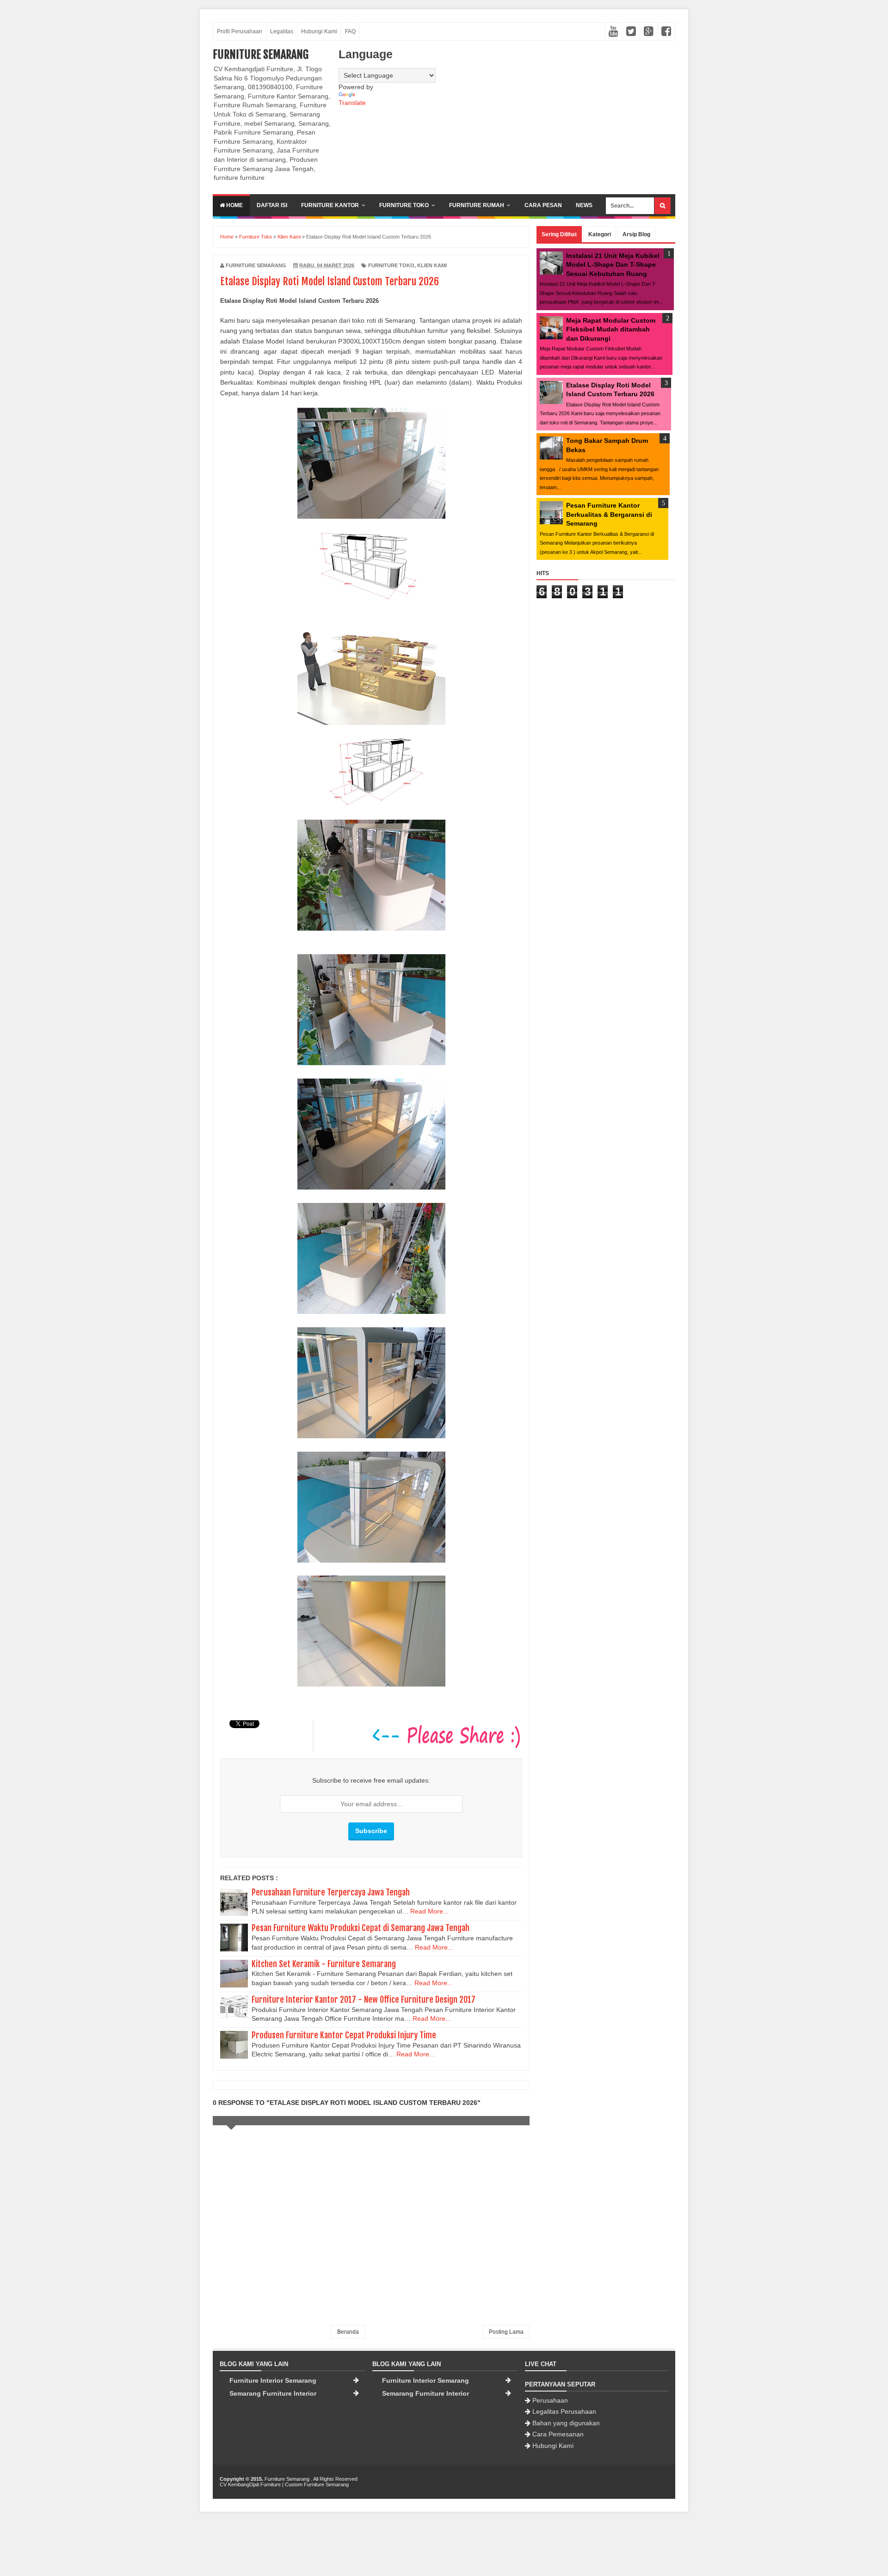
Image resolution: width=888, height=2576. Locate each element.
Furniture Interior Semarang (273, 2380)
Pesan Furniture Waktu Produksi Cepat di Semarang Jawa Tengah (361, 1928)
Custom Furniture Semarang (317, 2484)
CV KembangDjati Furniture (250, 2484)
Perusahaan (550, 2400)
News (584, 205)
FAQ (350, 31)
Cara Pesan (543, 205)
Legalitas (282, 31)
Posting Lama (506, 2332)
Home (234, 205)
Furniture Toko (404, 205)
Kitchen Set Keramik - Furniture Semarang (324, 1964)
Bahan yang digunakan (566, 2423)
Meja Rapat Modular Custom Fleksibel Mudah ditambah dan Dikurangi (611, 329)
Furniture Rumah (477, 205)
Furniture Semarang (261, 55)
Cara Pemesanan (558, 2434)
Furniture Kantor (330, 205)
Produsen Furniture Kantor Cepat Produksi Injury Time (344, 2035)
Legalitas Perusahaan (564, 2411)
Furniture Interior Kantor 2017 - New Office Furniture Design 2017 (364, 1999)
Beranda (348, 2332)
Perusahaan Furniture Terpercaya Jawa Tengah (331, 1892)
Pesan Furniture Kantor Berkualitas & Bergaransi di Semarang (609, 514)
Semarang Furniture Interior (273, 2393)
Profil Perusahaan (240, 31)
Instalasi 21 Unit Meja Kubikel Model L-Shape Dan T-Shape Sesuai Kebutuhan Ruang (613, 265)
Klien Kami (432, 265)
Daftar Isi (272, 205)
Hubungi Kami (319, 31)
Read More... (429, 1911)
